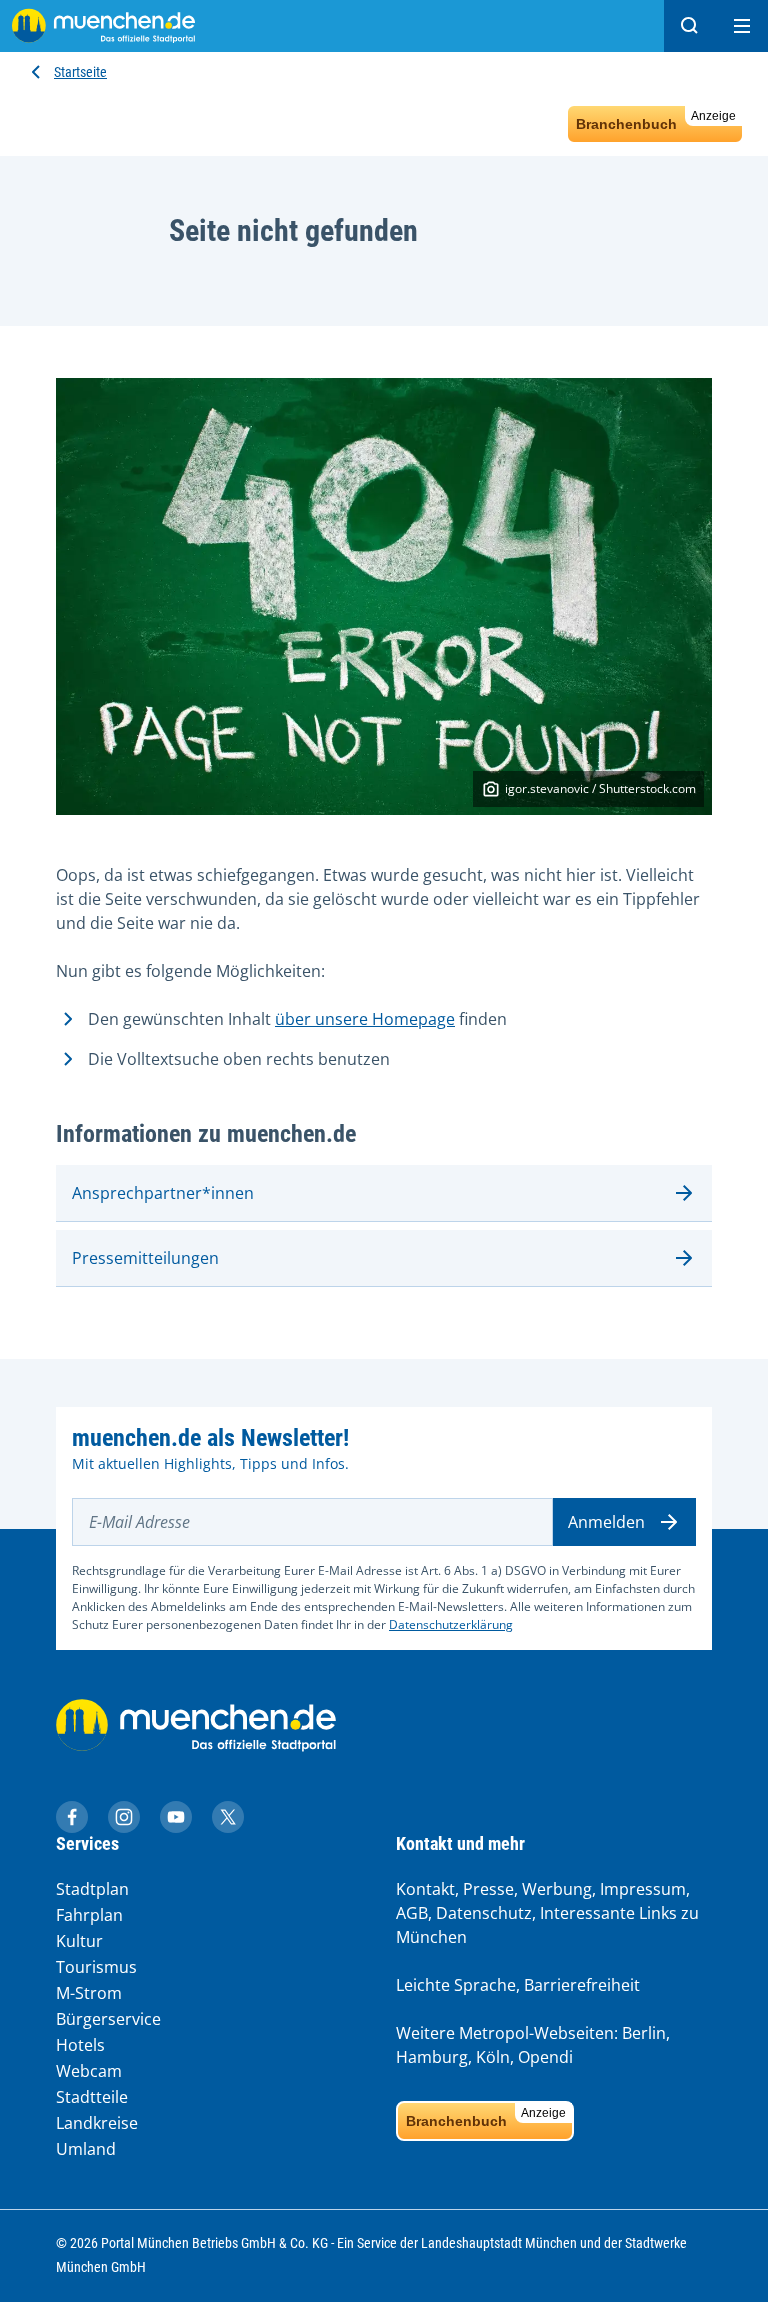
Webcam (89, 2071)
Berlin (644, 2033)
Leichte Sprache (456, 1985)
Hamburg (432, 2057)
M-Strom (89, 1993)
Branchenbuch (656, 120)
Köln (493, 2057)
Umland (86, 2149)
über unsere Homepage (365, 1019)
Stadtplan (92, 1889)
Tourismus (96, 1967)
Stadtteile (92, 2097)
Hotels (80, 2045)
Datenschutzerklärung (451, 1624)
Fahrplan (89, 1915)
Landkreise (97, 2123)
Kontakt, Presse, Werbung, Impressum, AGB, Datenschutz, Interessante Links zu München (547, 1913)
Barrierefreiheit (582, 1985)
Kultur (79, 1941)
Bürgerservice (108, 2019)
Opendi (545, 2057)
